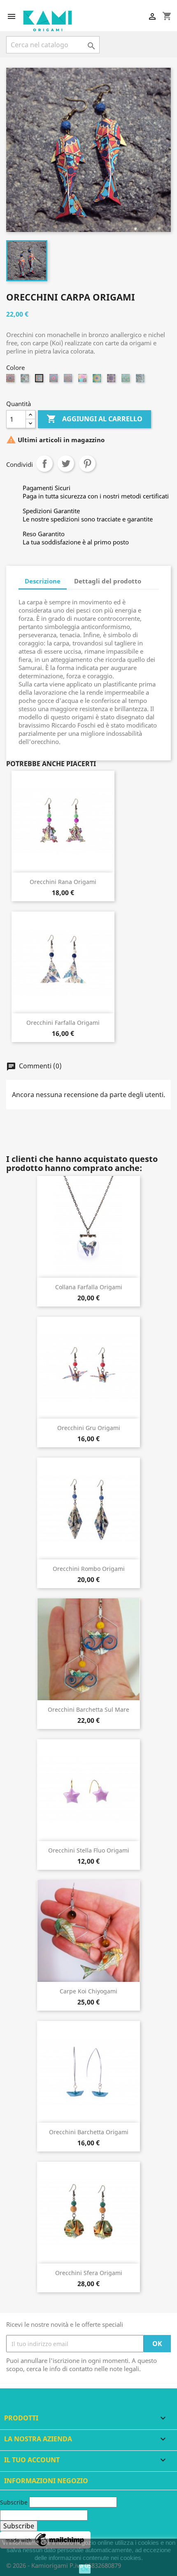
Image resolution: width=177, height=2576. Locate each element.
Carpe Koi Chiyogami (88, 1991)
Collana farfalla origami (89, 1287)
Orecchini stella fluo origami (89, 1850)
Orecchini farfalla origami (63, 1023)
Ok (85, 2569)
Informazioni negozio (46, 2481)
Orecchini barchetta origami (89, 2132)
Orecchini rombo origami (89, 1569)
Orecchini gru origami (89, 1428)
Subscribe (14, 2502)
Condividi (44, 464)
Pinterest (87, 464)
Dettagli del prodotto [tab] (108, 581)
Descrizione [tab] (43, 581)
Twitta (66, 464)
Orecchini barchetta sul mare (88, 1709)
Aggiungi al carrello (94, 419)
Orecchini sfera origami (89, 2273)
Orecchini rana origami (63, 882)
